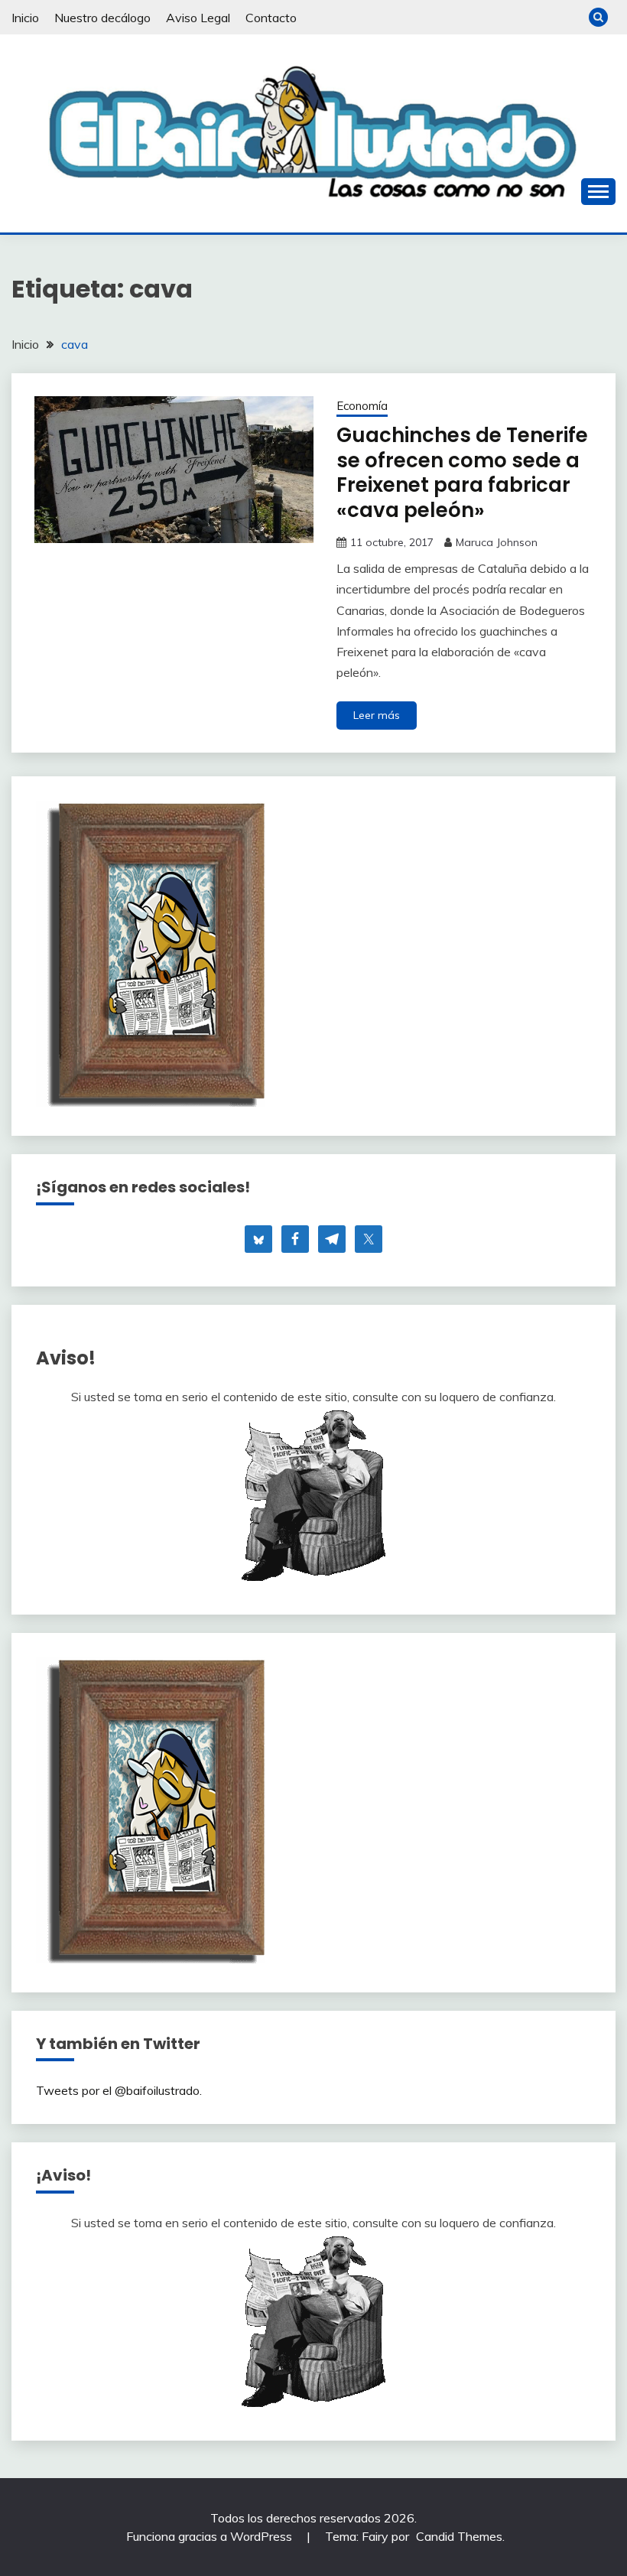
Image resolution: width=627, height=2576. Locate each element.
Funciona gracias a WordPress (211, 2536)
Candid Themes (459, 2536)
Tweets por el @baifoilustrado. (119, 2090)
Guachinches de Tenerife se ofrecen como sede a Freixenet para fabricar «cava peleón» (462, 473)
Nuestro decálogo (102, 18)
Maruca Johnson (497, 542)
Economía (362, 406)
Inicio (25, 18)
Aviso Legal (198, 18)
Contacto (271, 18)
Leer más (377, 715)
